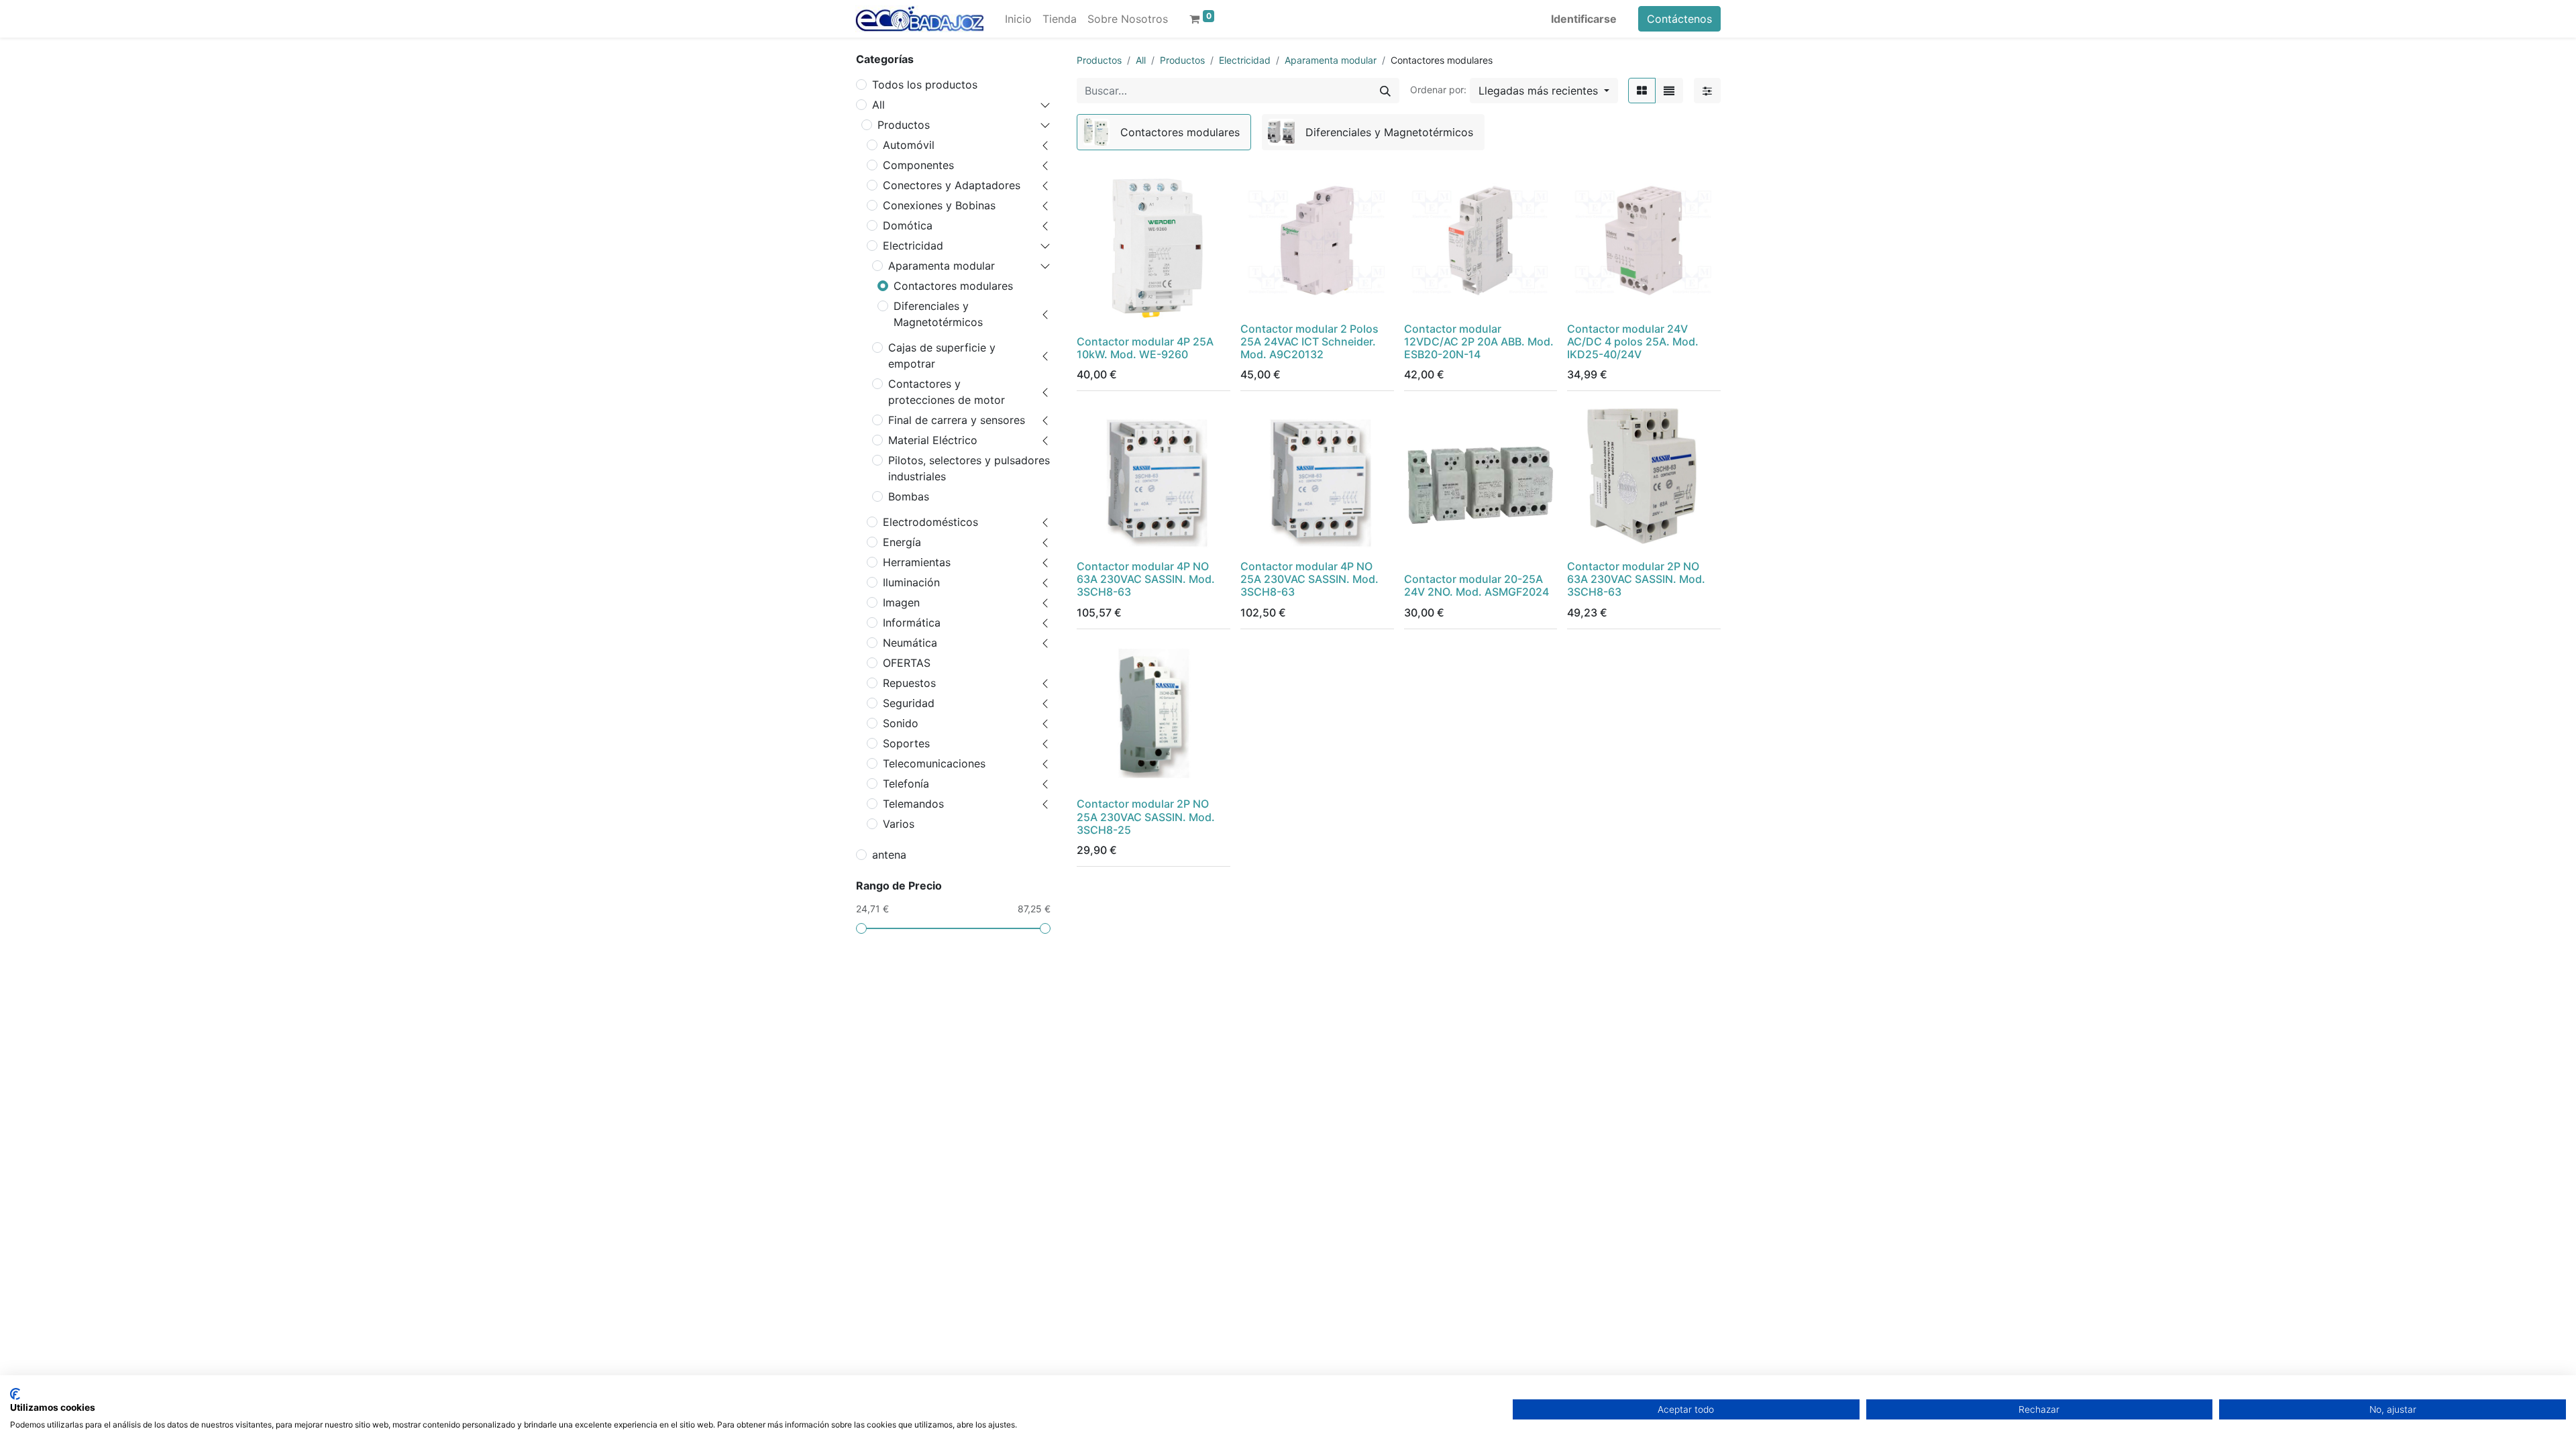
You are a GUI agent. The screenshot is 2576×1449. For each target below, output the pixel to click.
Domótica (908, 225)
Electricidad (913, 246)
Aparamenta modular (942, 266)
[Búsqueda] (1385, 91)
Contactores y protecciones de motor (947, 392)
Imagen (901, 602)
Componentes (918, 165)
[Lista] (1669, 91)
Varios (899, 824)
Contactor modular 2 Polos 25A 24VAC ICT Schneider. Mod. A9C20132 (1309, 341)
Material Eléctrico (933, 440)
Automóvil (909, 145)
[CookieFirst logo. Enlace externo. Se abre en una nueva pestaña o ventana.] (15, 1394)
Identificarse (1584, 19)
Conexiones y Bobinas (939, 205)
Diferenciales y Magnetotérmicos (938, 314)
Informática (912, 623)
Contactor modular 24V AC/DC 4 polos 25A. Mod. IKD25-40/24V (1633, 341)
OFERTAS (907, 663)
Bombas (909, 496)
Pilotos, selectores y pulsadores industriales (969, 468)
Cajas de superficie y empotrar (942, 356)
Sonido (901, 723)
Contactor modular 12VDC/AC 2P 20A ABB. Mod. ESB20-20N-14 (1479, 341)
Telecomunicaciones (934, 763)
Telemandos (913, 804)
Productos (904, 125)
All (878, 105)
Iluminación (911, 582)
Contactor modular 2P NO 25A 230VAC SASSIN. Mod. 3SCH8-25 (1146, 816)
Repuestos (909, 683)
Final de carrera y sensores (957, 420)
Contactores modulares (953, 286)
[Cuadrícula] (1642, 91)
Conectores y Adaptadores (952, 185)
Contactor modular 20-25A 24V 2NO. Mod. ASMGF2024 (1477, 585)
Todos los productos (925, 85)
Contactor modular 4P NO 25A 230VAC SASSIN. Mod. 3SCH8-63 (1309, 579)
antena (889, 855)
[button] (1544, 91)
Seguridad (909, 703)
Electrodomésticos (930, 522)
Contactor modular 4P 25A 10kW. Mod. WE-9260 (1145, 348)
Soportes (906, 743)
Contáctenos (1679, 19)
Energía (902, 542)
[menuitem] (1018, 19)
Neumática (910, 643)
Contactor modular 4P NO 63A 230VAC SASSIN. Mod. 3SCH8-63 (1146, 579)
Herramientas (917, 562)
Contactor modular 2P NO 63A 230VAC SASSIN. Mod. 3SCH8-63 (1636, 579)
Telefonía (906, 784)
